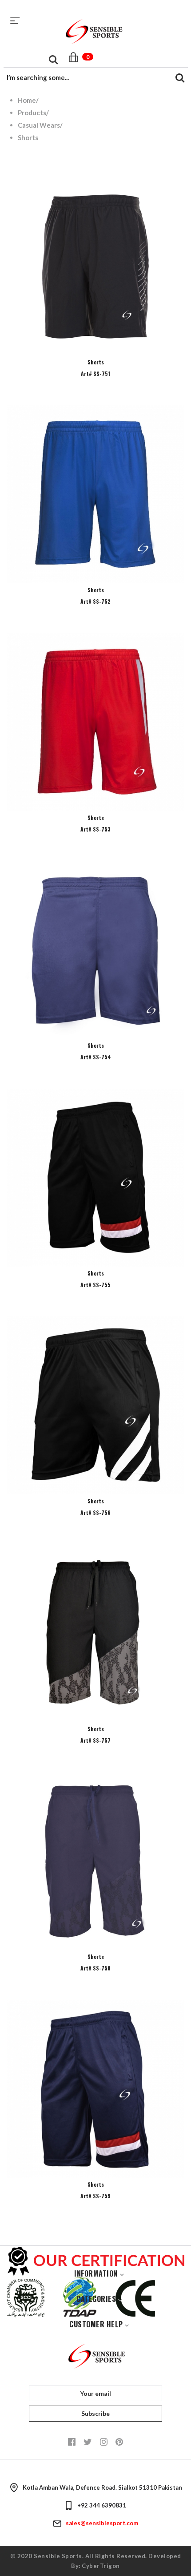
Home (27, 100)
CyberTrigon (101, 2566)
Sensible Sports (58, 2556)
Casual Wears (39, 125)
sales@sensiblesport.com (102, 2523)
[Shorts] (95, 266)
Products (32, 113)
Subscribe (95, 2413)
